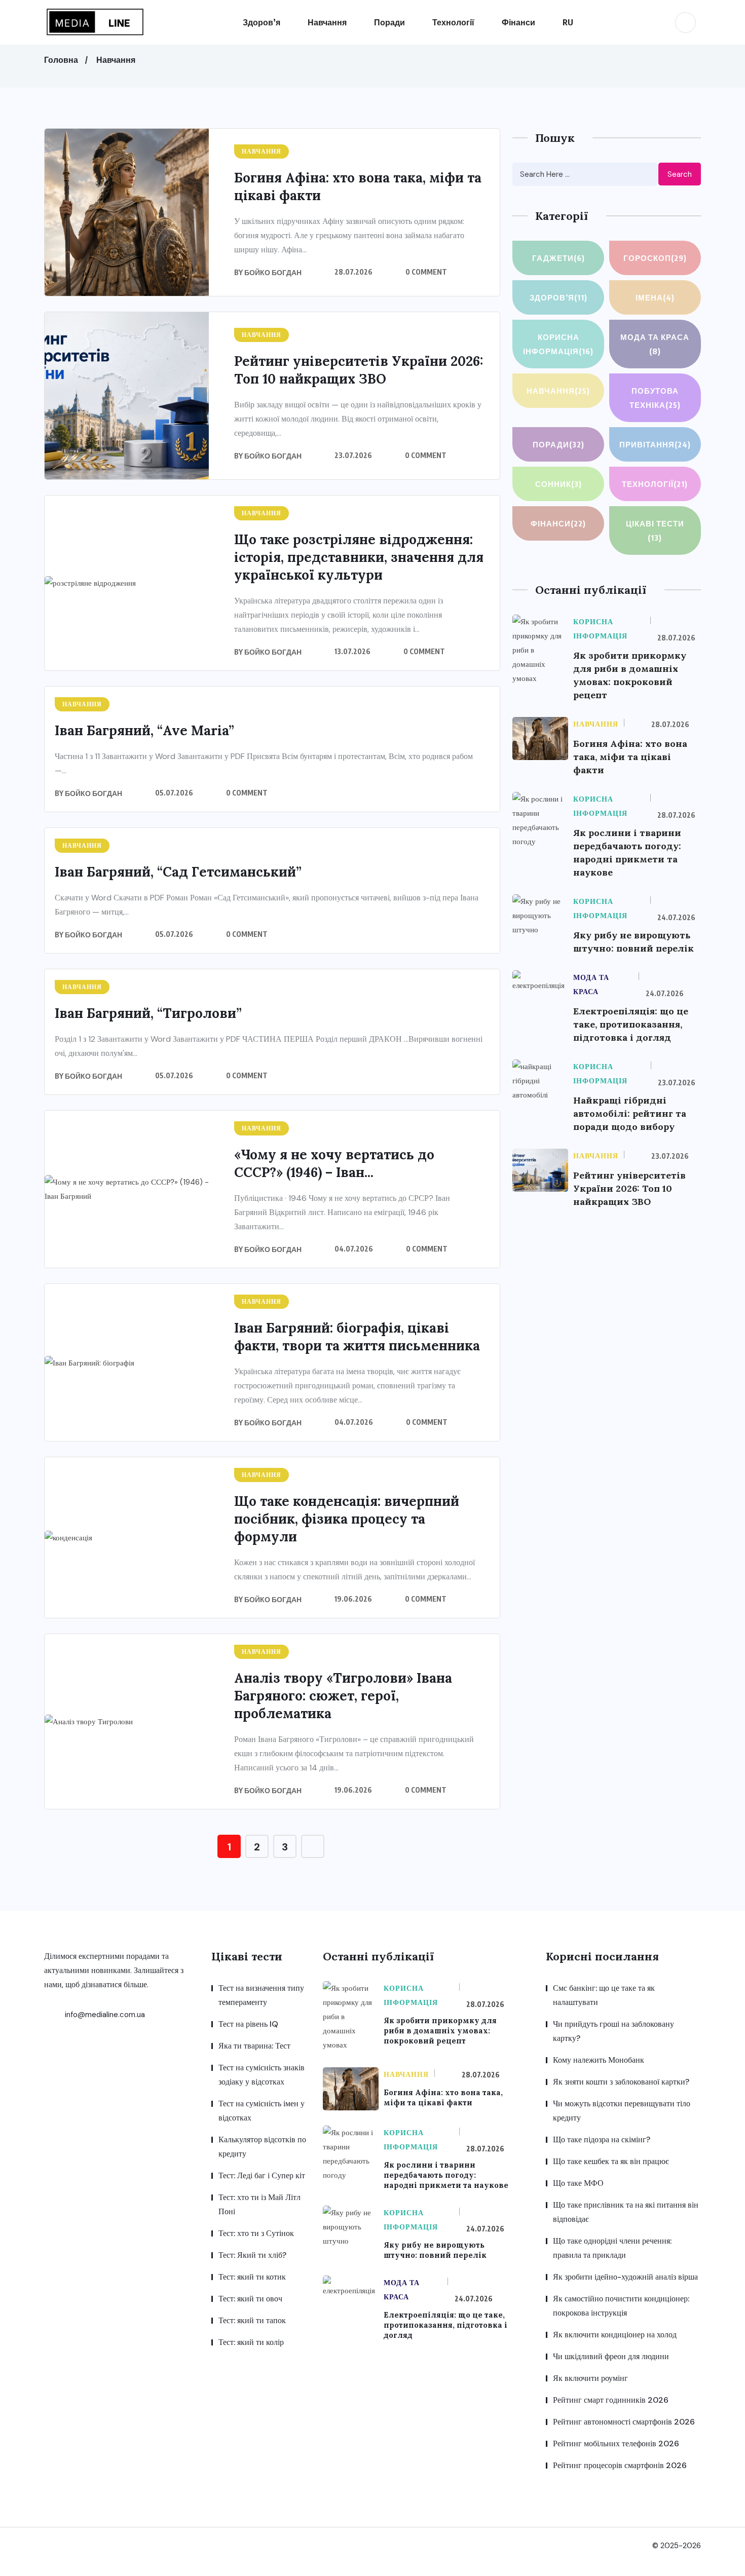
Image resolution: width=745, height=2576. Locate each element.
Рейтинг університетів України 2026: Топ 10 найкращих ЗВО (629, 1188)
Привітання (655, 444)
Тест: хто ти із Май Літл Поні (259, 2204)
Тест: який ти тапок (252, 2320)
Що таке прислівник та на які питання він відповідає (626, 2212)
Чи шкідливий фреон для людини (611, 2356)
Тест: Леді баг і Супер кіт (262, 2175)
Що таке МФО (578, 2183)
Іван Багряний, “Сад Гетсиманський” (178, 872)
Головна (61, 60)
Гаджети (558, 258)
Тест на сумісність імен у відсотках (262, 2111)
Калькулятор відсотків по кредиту (262, 2147)
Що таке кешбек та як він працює (611, 2161)
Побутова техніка (655, 398)
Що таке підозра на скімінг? (602, 2139)
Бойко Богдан (273, 272)
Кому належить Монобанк (599, 2060)
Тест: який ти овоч (250, 2299)
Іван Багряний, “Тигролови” (150, 1013)
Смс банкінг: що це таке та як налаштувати (604, 1995)
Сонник (558, 484)
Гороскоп (655, 258)
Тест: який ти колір (251, 2342)
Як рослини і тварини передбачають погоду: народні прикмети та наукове (446, 2175)
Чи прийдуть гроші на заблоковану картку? (613, 2031)
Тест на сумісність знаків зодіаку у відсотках (262, 2075)
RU (568, 22)
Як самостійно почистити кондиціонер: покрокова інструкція (621, 2306)
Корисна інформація (558, 344)
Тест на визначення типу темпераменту (261, 1995)
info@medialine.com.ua (104, 2015)
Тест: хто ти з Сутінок (256, 2233)
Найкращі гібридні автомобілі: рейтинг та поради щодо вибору (630, 1113)
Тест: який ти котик (252, 2277)
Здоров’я (262, 22)
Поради (389, 22)
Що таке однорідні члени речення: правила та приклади (612, 2248)
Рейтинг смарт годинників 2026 (611, 2400)
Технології (453, 22)
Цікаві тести (655, 531)
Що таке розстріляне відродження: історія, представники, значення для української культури (359, 557)
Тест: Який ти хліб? (252, 2255)
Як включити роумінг (590, 2378)
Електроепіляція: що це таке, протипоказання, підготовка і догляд (631, 1024)
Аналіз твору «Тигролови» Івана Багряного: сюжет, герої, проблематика (343, 1696)
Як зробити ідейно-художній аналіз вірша (625, 2277)
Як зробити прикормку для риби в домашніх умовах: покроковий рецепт (440, 2031)
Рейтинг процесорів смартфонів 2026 (620, 2465)
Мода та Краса (655, 344)
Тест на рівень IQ (248, 2024)
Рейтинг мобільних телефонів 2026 (616, 2444)
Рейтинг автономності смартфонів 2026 (624, 2422)
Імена (655, 297)
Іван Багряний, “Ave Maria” (144, 730)
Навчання (327, 22)
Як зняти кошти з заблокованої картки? (621, 2082)
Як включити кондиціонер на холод (615, 2335)
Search (680, 174)
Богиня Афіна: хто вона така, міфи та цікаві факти (630, 757)
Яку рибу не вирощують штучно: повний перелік (435, 2250)
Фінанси (518, 22)
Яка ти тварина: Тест (254, 2046)
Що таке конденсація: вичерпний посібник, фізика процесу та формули (347, 1519)
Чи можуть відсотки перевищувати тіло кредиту (622, 2111)
